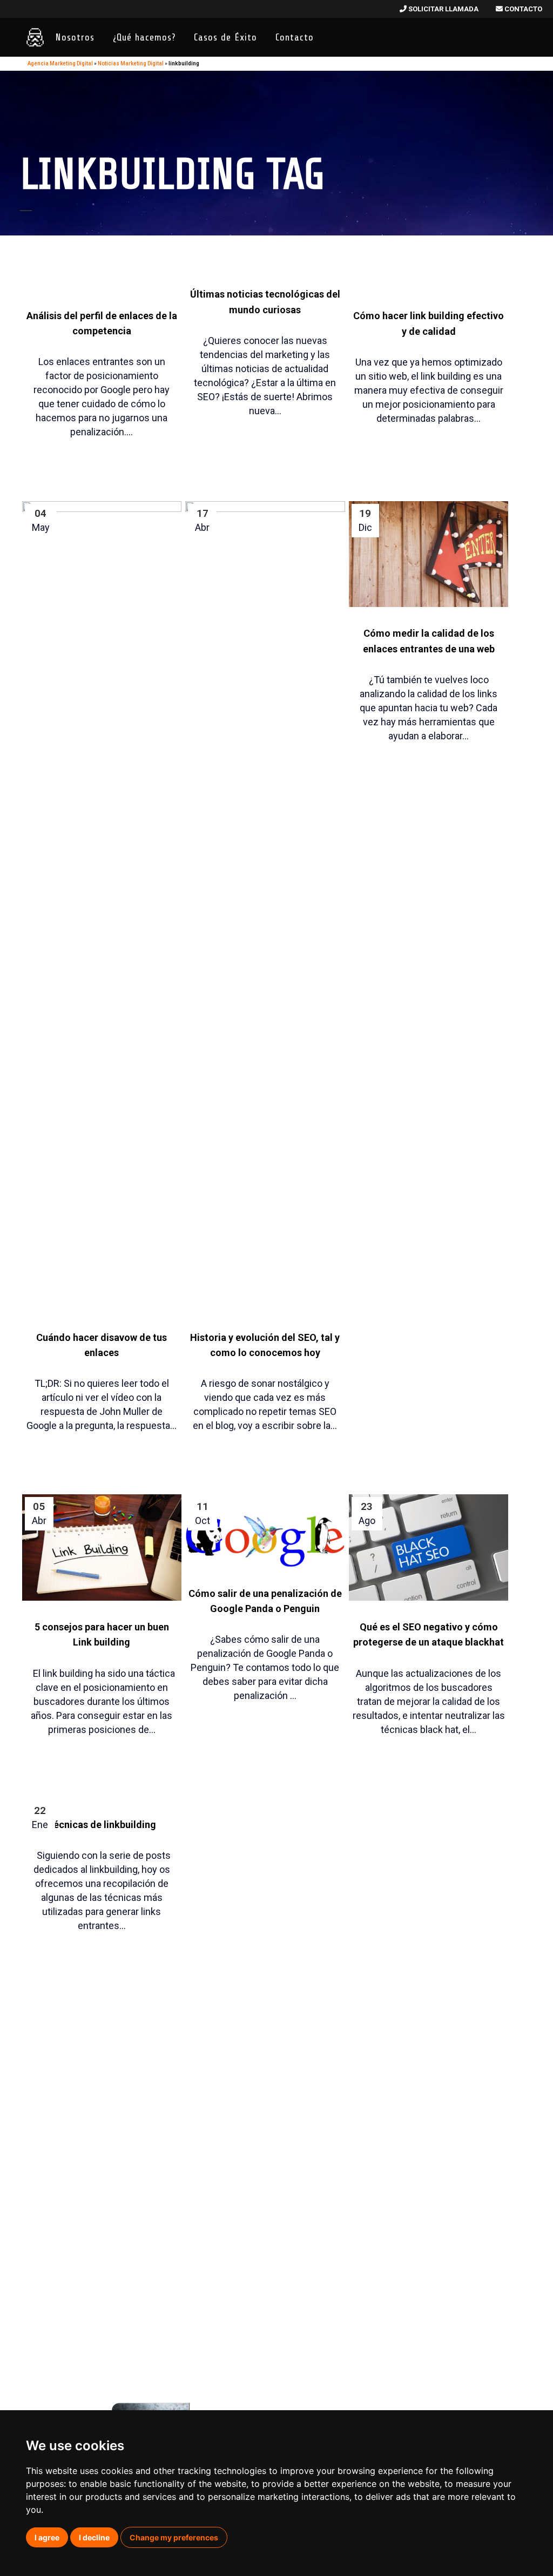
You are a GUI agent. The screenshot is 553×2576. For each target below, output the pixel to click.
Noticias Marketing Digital (131, 63)
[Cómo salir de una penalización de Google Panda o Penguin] (265, 1530)
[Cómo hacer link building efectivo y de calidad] (429, 237)
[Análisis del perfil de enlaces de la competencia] (102, 237)
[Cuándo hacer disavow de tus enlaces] (102, 906)
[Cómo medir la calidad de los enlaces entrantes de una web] (429, 554)
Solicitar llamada (443, 9)
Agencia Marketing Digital (60, 63)
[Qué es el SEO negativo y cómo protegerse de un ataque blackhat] (429, 1547)
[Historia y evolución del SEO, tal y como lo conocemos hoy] (265, 906)
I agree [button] (47, 2537)
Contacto (522, 9)
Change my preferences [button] (174, 2537)
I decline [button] (94, 2537)
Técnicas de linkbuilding (102, 1825)
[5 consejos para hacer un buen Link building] (102, 1547)
